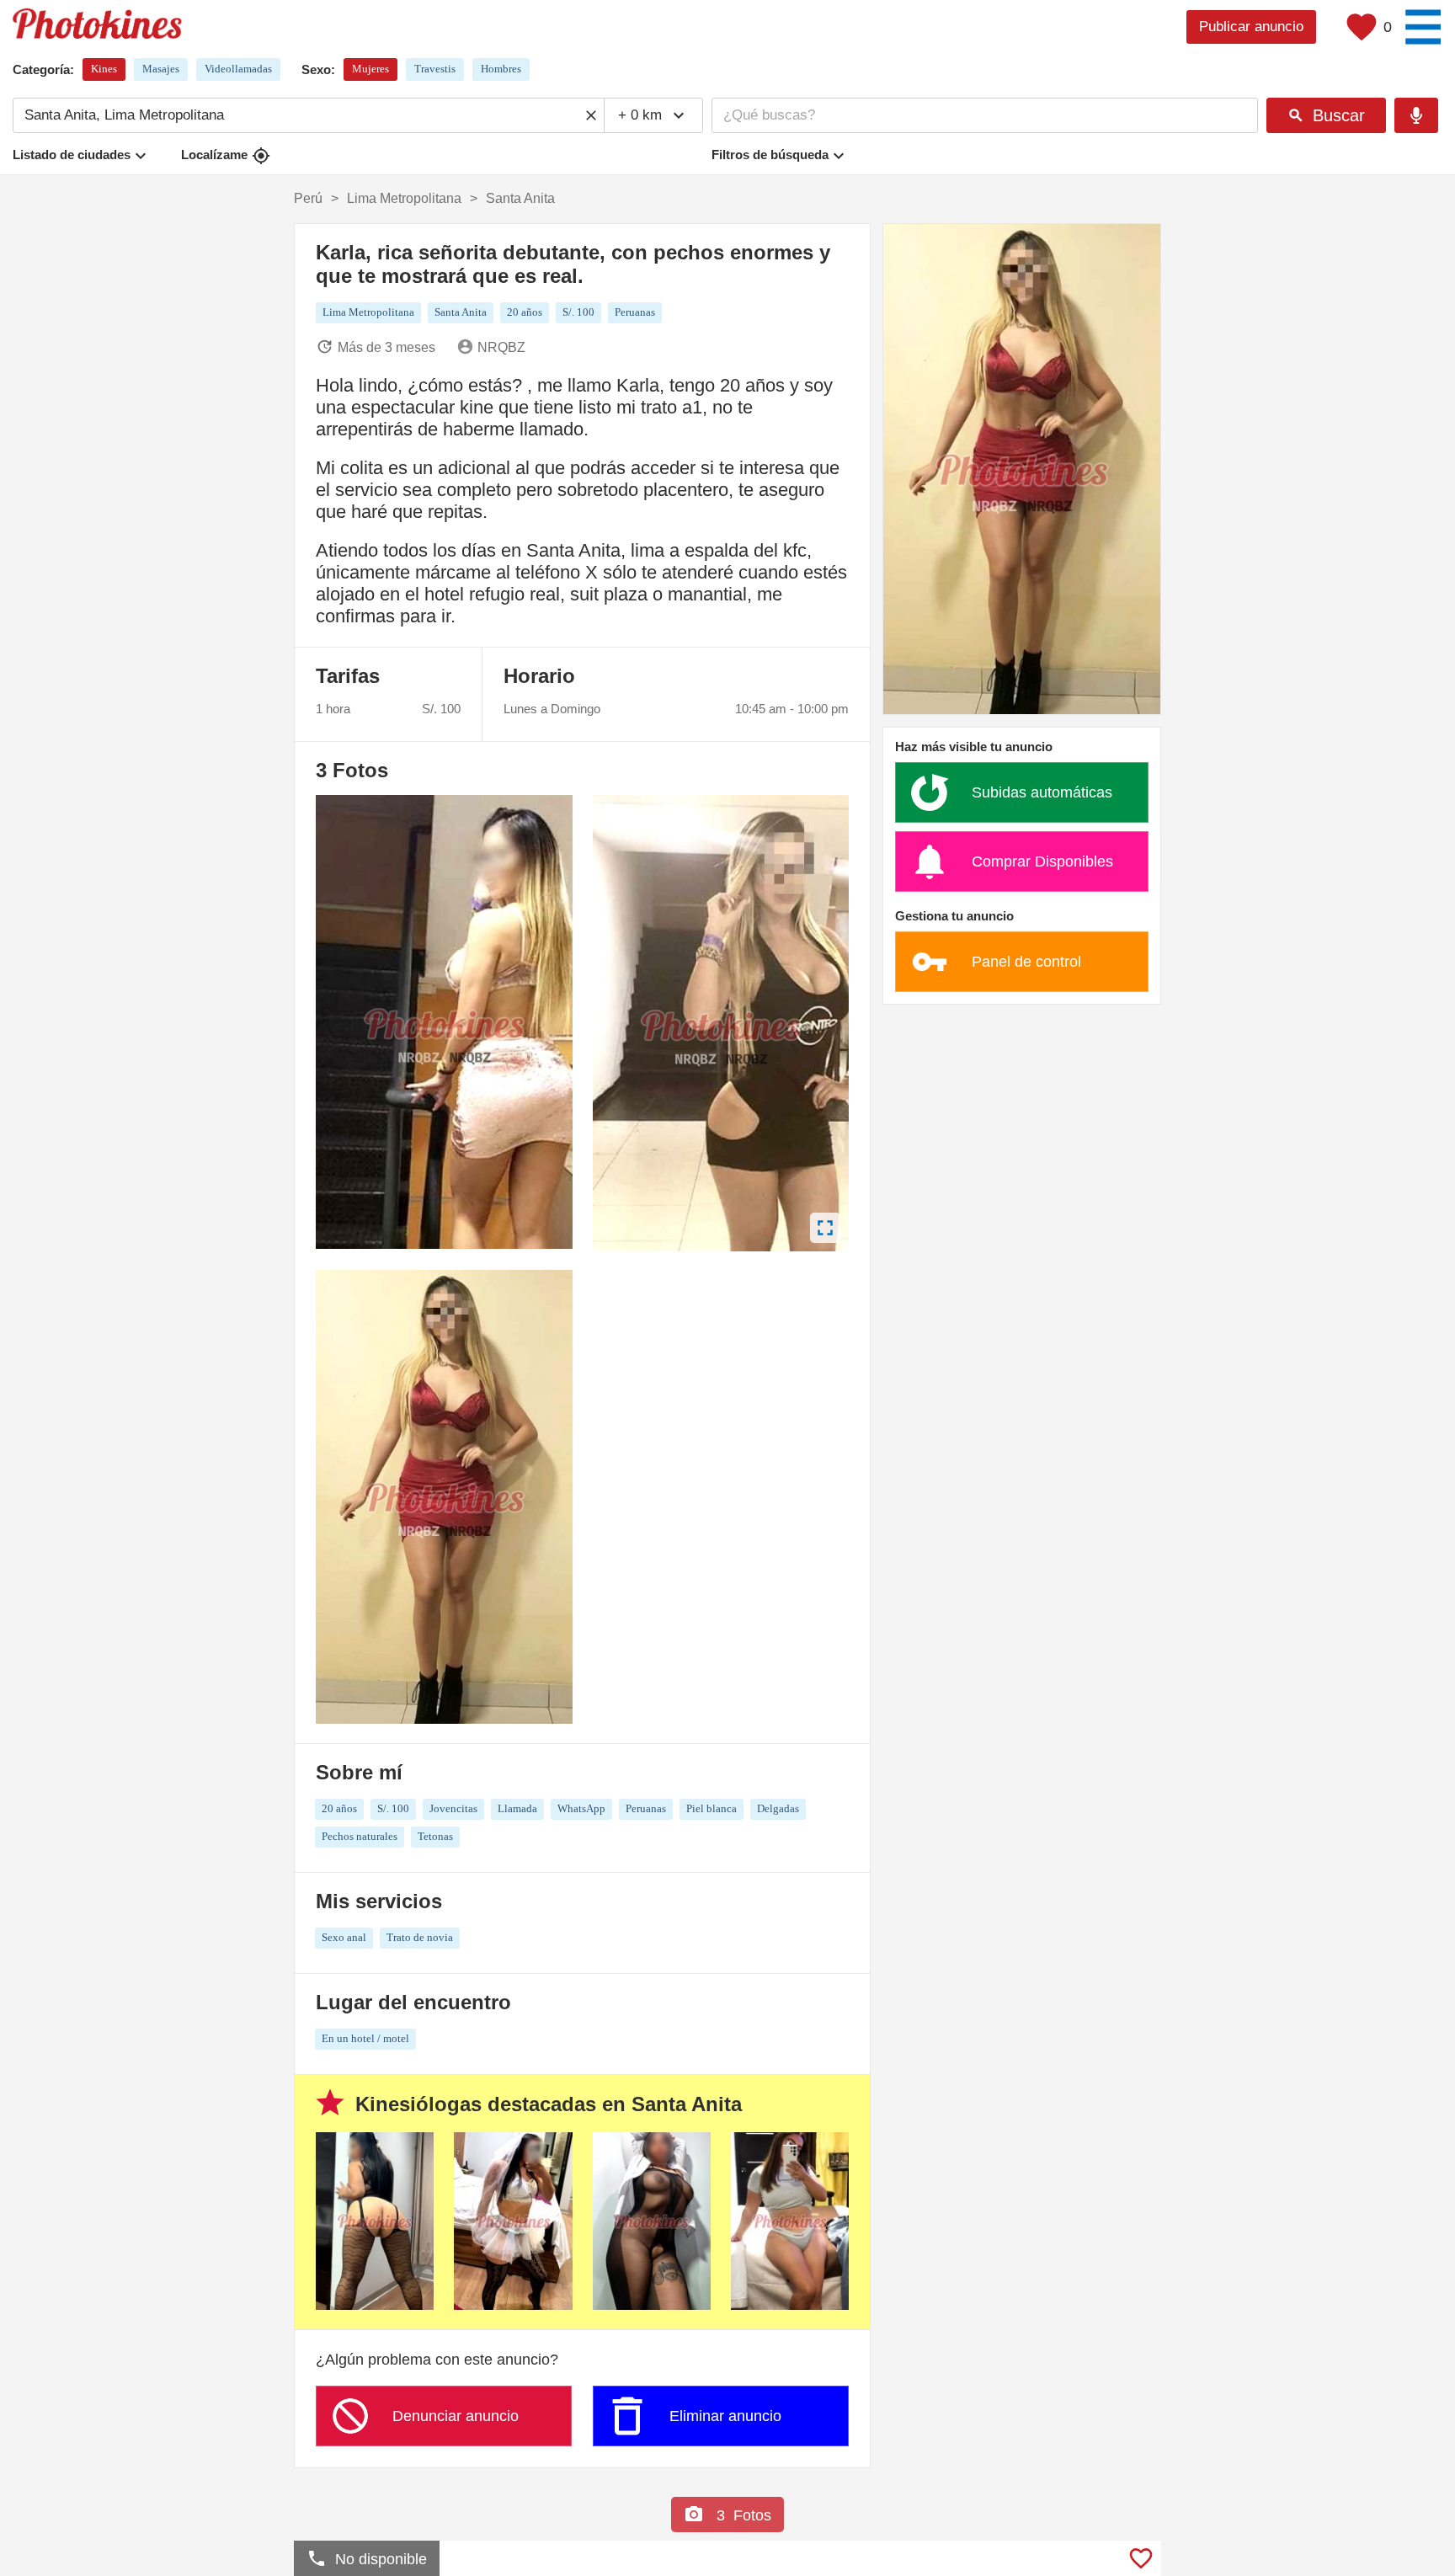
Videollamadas (238, 69)
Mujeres (370, 69)
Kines (104, 69)
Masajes (161, 69)
